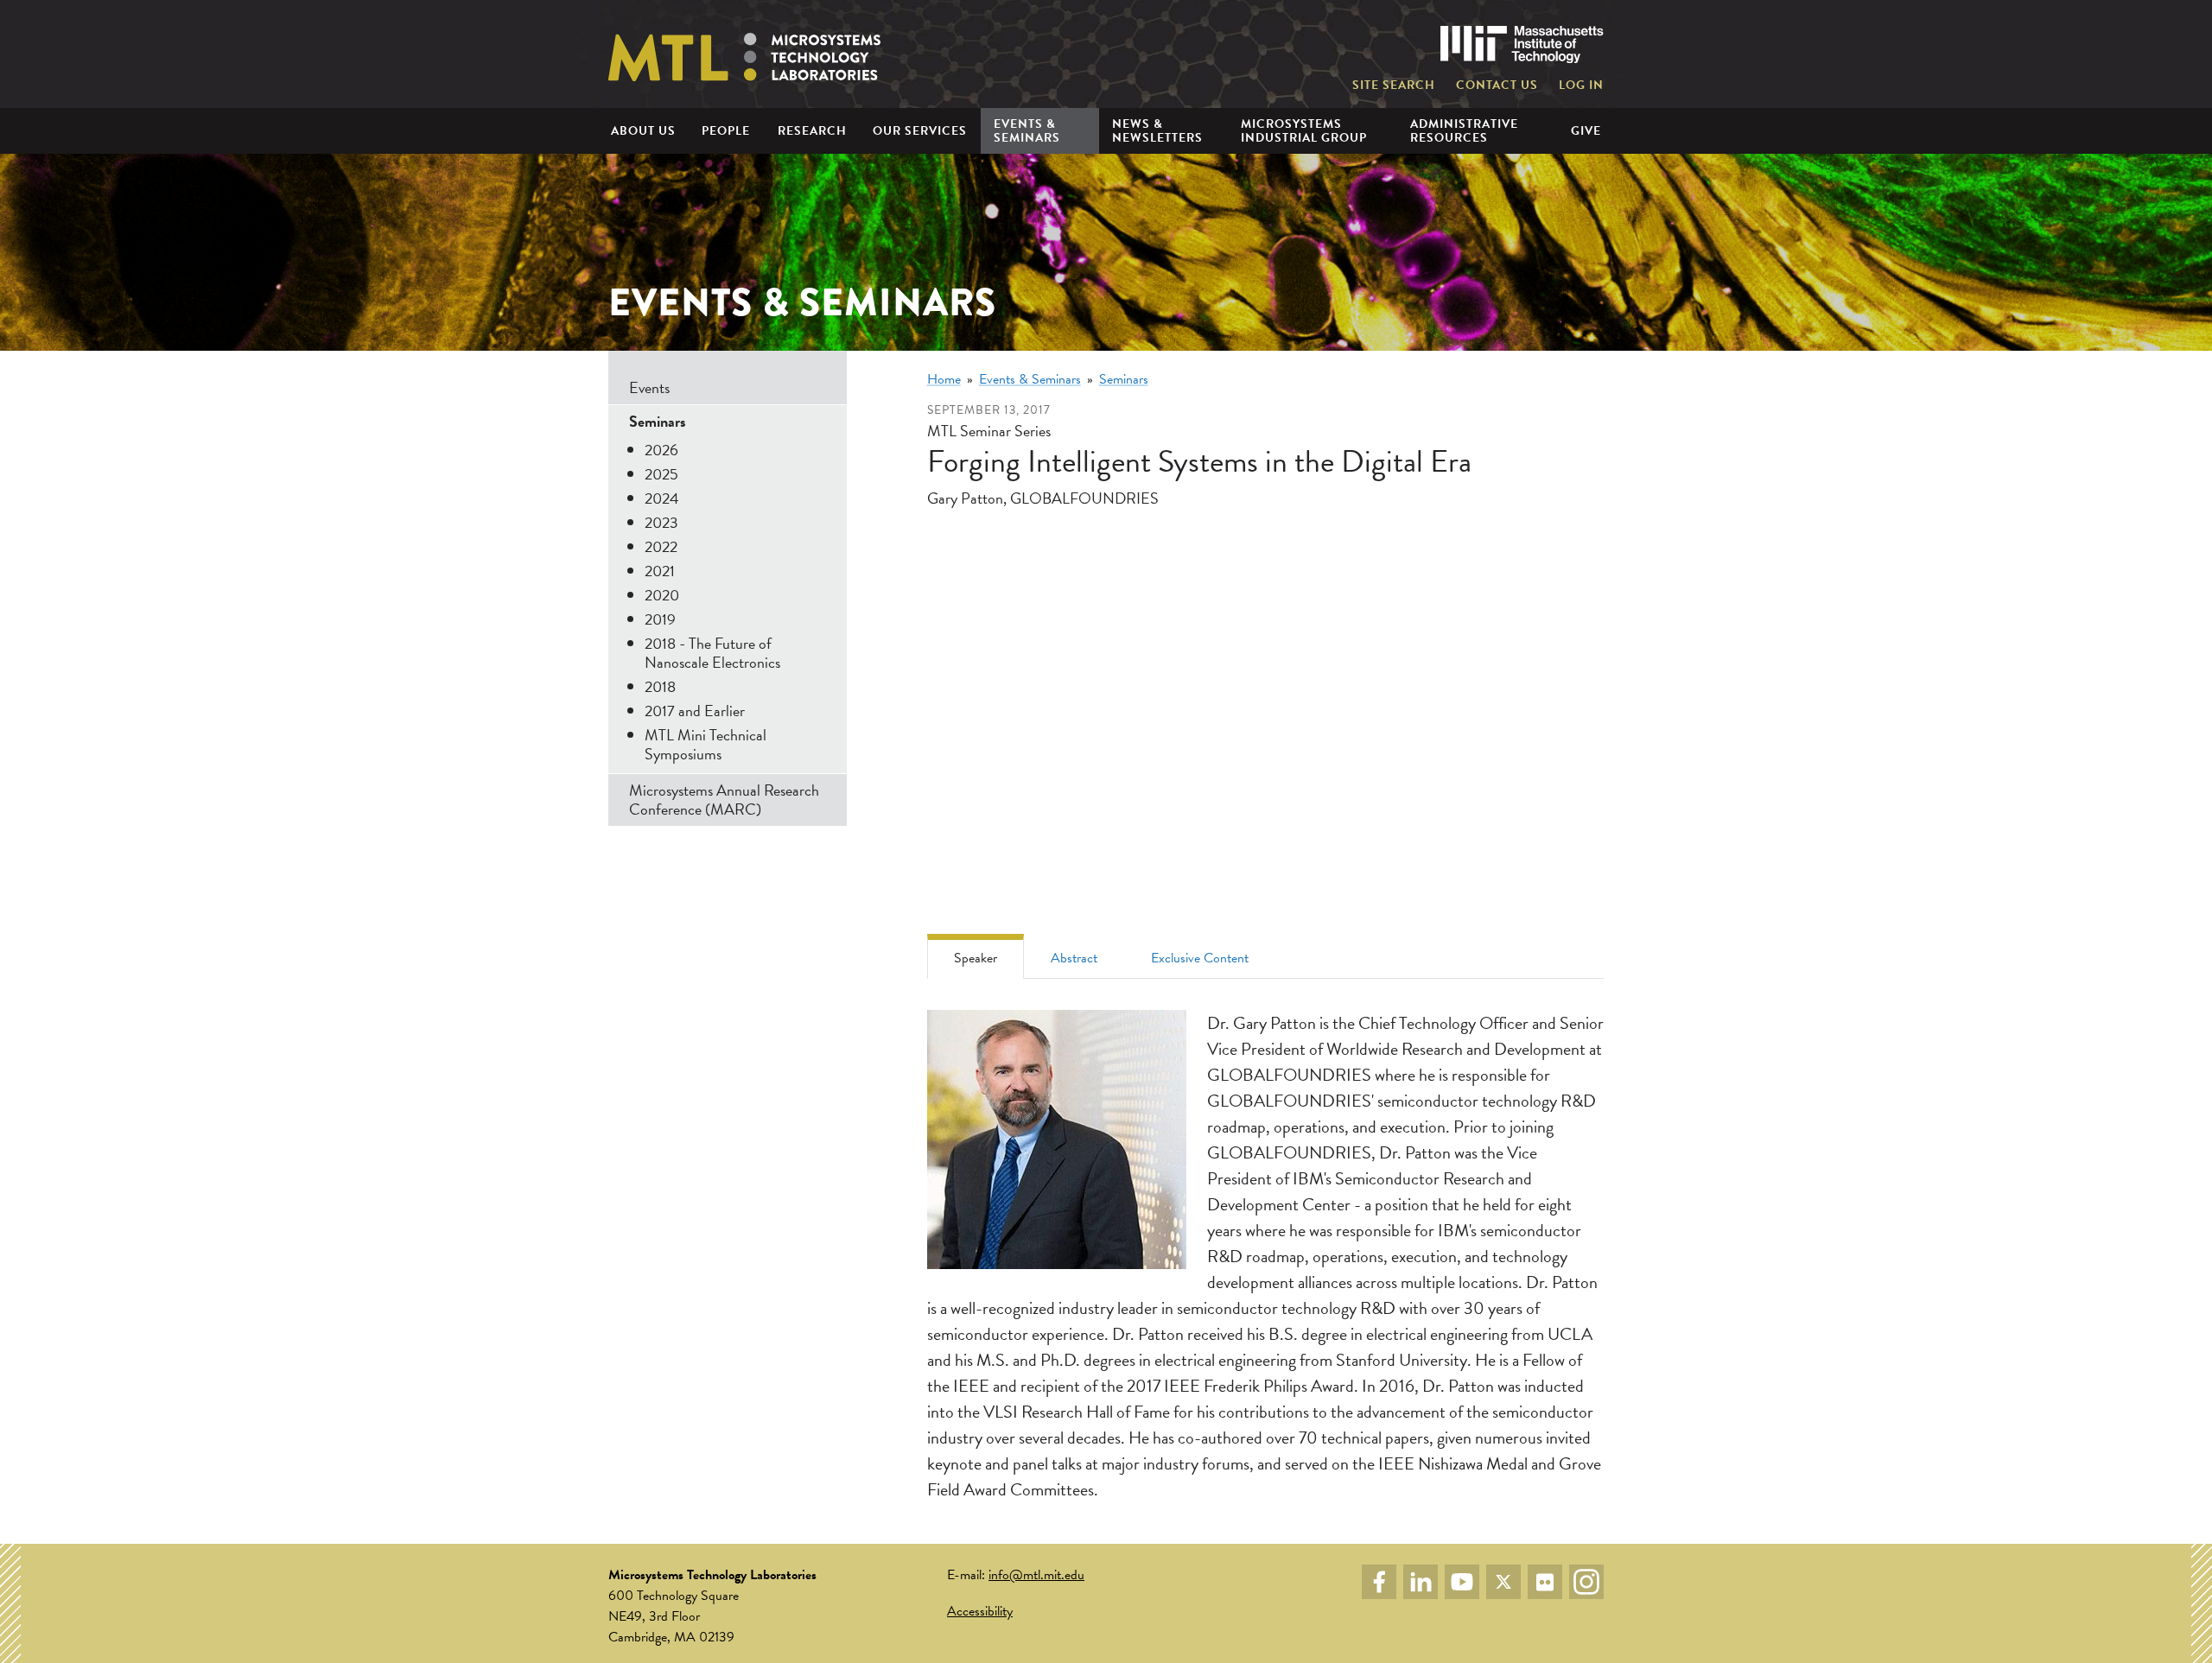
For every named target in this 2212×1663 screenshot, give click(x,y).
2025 (661, 474)
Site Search (1394, 86)
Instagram (1586, 1582)
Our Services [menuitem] (920, 131)
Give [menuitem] (1586, 131)
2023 (661, 522)
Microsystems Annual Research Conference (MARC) (724, 800)
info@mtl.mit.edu (1036, 1575)
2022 (661, 546)
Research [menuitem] (812, 131)
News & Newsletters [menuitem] (1157, 130)
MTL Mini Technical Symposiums (706, 744)
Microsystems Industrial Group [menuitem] (1304, 130)
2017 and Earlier (695, 711)
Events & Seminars (1030, 379)
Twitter (1503, 1582)
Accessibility (980, 1611)
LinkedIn (1421, 1582)
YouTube (1462, 1582)
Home (944, 379)
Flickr (1545, 1582)
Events (649, 387)
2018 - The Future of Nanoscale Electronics (712, 653)
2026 (661, 450)
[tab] (976, 956)
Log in (1581, 86)
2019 (660, 619)
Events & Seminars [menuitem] (1027, 130)
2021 (660, 571)
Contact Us (1497, 86)
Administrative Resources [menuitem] (1464, 130)
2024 (662, 498)
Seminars (1124, 379)
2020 (662, 595)
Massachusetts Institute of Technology (1522, 44)
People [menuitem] (726, 131)
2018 (660, 686)
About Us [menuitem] (643, 131)
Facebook (1379, 1582)
